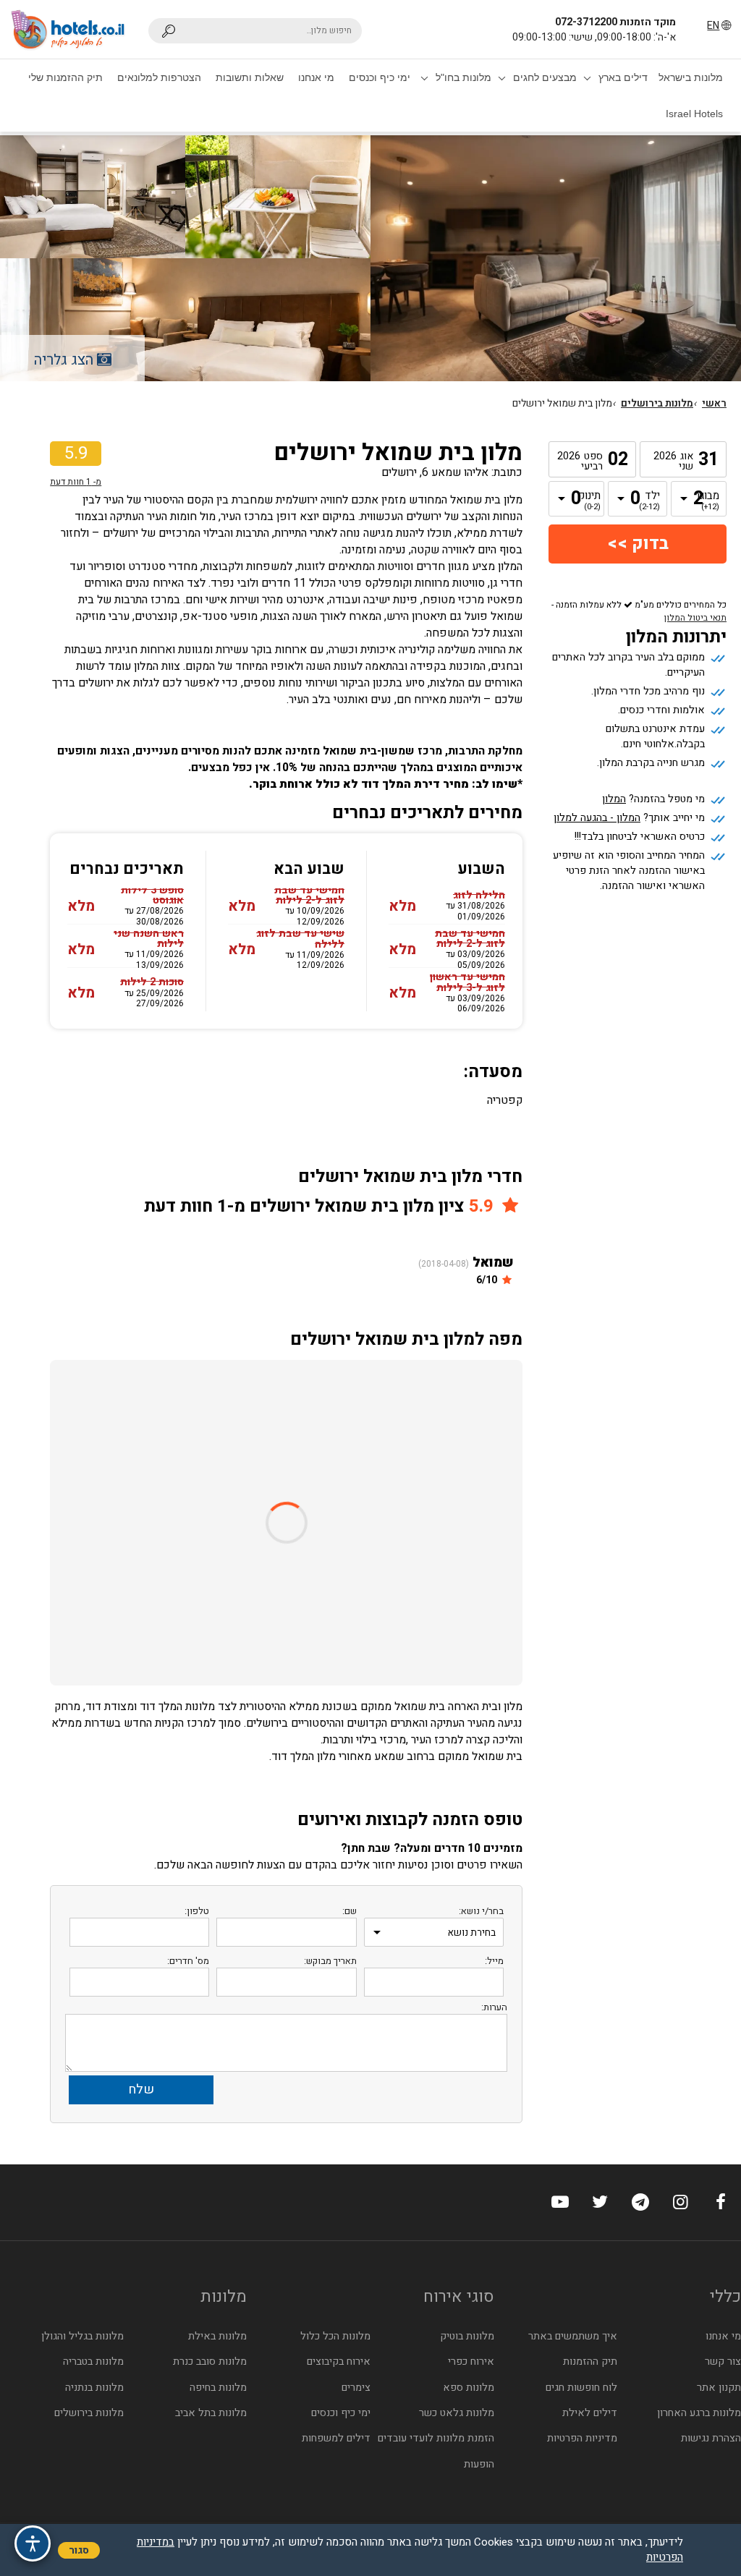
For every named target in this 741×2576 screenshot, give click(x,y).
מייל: (494, 1961)
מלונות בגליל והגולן (82, 2336)
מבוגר (708, 501)
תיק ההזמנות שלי (65, 77)
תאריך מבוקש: (330, 1961)
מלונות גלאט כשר (457, 2413)
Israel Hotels (694, 114)
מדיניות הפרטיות (582, 2438)
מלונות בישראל (691, 77)
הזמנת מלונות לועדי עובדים (436, 2438)
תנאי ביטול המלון (695, 618)
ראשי (714, 404)
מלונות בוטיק (467, 2336)
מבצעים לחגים (545, 77)
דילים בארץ (623, 77)
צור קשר (723, 2362)
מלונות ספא (469, 2388)
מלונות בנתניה (94, 2388)
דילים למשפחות (336, 2438)
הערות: (494, 2007)
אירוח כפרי (471, 2362)
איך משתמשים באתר (573, 2336)
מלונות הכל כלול (335, 2336)
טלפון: (197, 1911)
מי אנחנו (316, 77)
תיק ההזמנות (590, 2362)
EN (713, 26)
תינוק (590, 501)
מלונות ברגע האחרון (699, 2413)
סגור (79, 2550)
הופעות (479, 2464)
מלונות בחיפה (218, 2388)
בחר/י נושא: (481, 1911)
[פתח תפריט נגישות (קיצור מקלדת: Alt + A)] (33, 2543)
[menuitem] (691, 77)
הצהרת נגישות (711, 2438)
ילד (649, 501)
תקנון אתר (719, 2388)
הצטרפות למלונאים (159, 77)
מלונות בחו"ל (463, 77)
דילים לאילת (590, 2413)
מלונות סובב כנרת (210, 2362)
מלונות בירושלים (657, 404)
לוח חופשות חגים (581, 2388)
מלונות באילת (217, 2336)
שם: (350, 1911)
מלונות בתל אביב (211, 2413)
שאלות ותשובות (250, 77)
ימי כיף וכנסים (380, 77)
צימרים (356, 2388)
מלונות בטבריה (93, 2362)
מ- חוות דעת (76, 482)
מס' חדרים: (188, 1961)
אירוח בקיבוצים (339, 2362)
